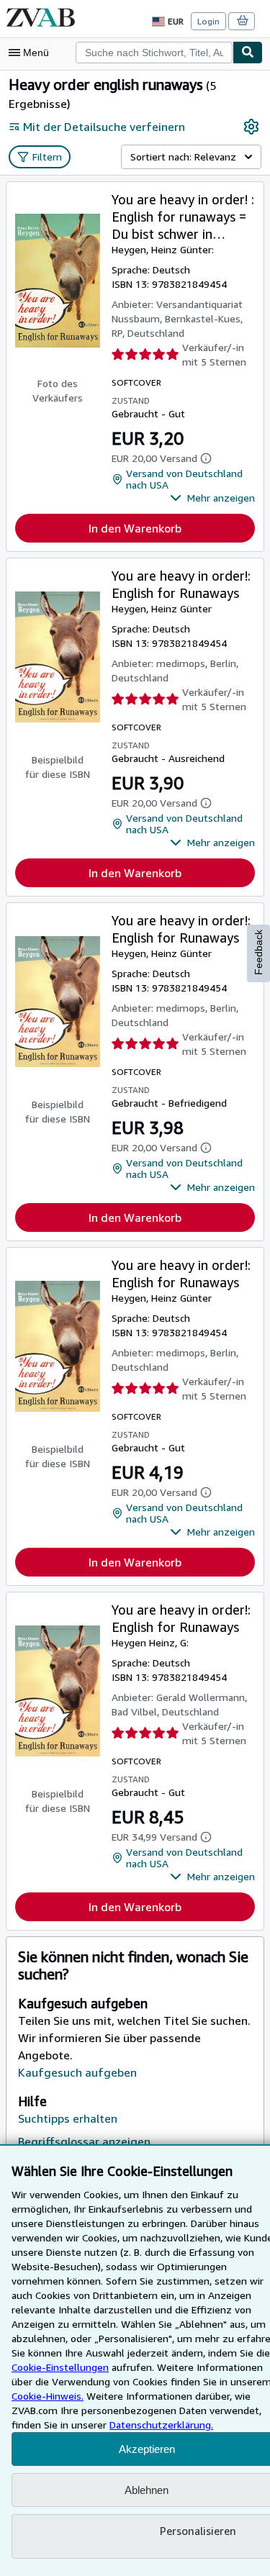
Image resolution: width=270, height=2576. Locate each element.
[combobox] (154, 53)
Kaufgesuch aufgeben (77, 2072)
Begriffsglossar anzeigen (84, 2141)
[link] (251, 127)
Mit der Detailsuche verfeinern (104, 127)
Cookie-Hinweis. (48, 2396)
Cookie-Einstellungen (60, 2367)
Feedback (258, 952)
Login (208, 21)
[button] (212, 498)
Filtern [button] (47, 157)
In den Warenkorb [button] (135, 528)
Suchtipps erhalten (68, 2118)
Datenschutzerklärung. (161, 2425)
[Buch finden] (248, 53)
